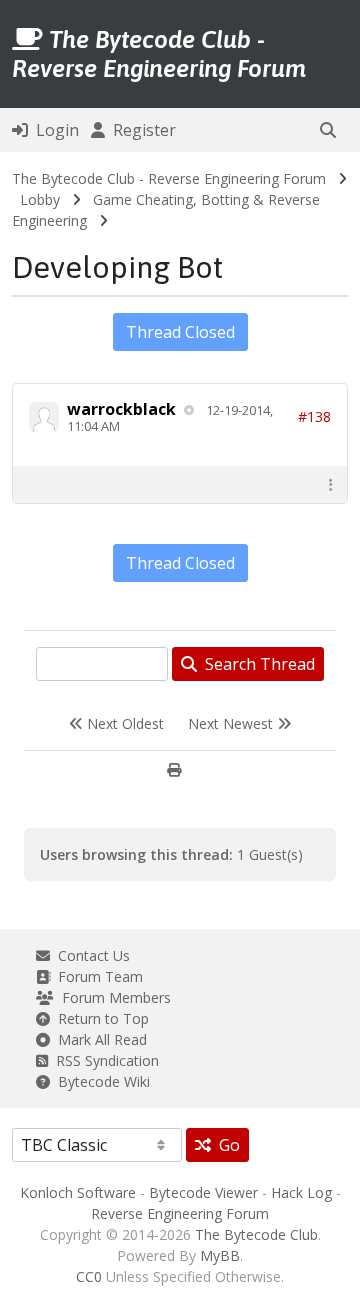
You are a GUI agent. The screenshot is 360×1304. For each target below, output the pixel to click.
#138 (314, 416)
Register (140, 130)
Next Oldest (123, 723)
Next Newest (232, 723)
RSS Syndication (103, 1060)
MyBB (220, 1255)
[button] (328, 130)
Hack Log (301, 1192)
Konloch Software (78, 1192)
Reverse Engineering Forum (180, 1213)
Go (225, 1145)
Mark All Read (98, 1039)
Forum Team (96, 976)
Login (53, 130)
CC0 (89, 1276)
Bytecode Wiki (100, 1081)
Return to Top (99, 1018)
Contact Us (90, 955)
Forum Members (112, 997)
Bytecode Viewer (203, 1192)
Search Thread (256, 664)
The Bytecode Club (256, 1234)
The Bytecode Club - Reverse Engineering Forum (169, 178)
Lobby (40, 199)
